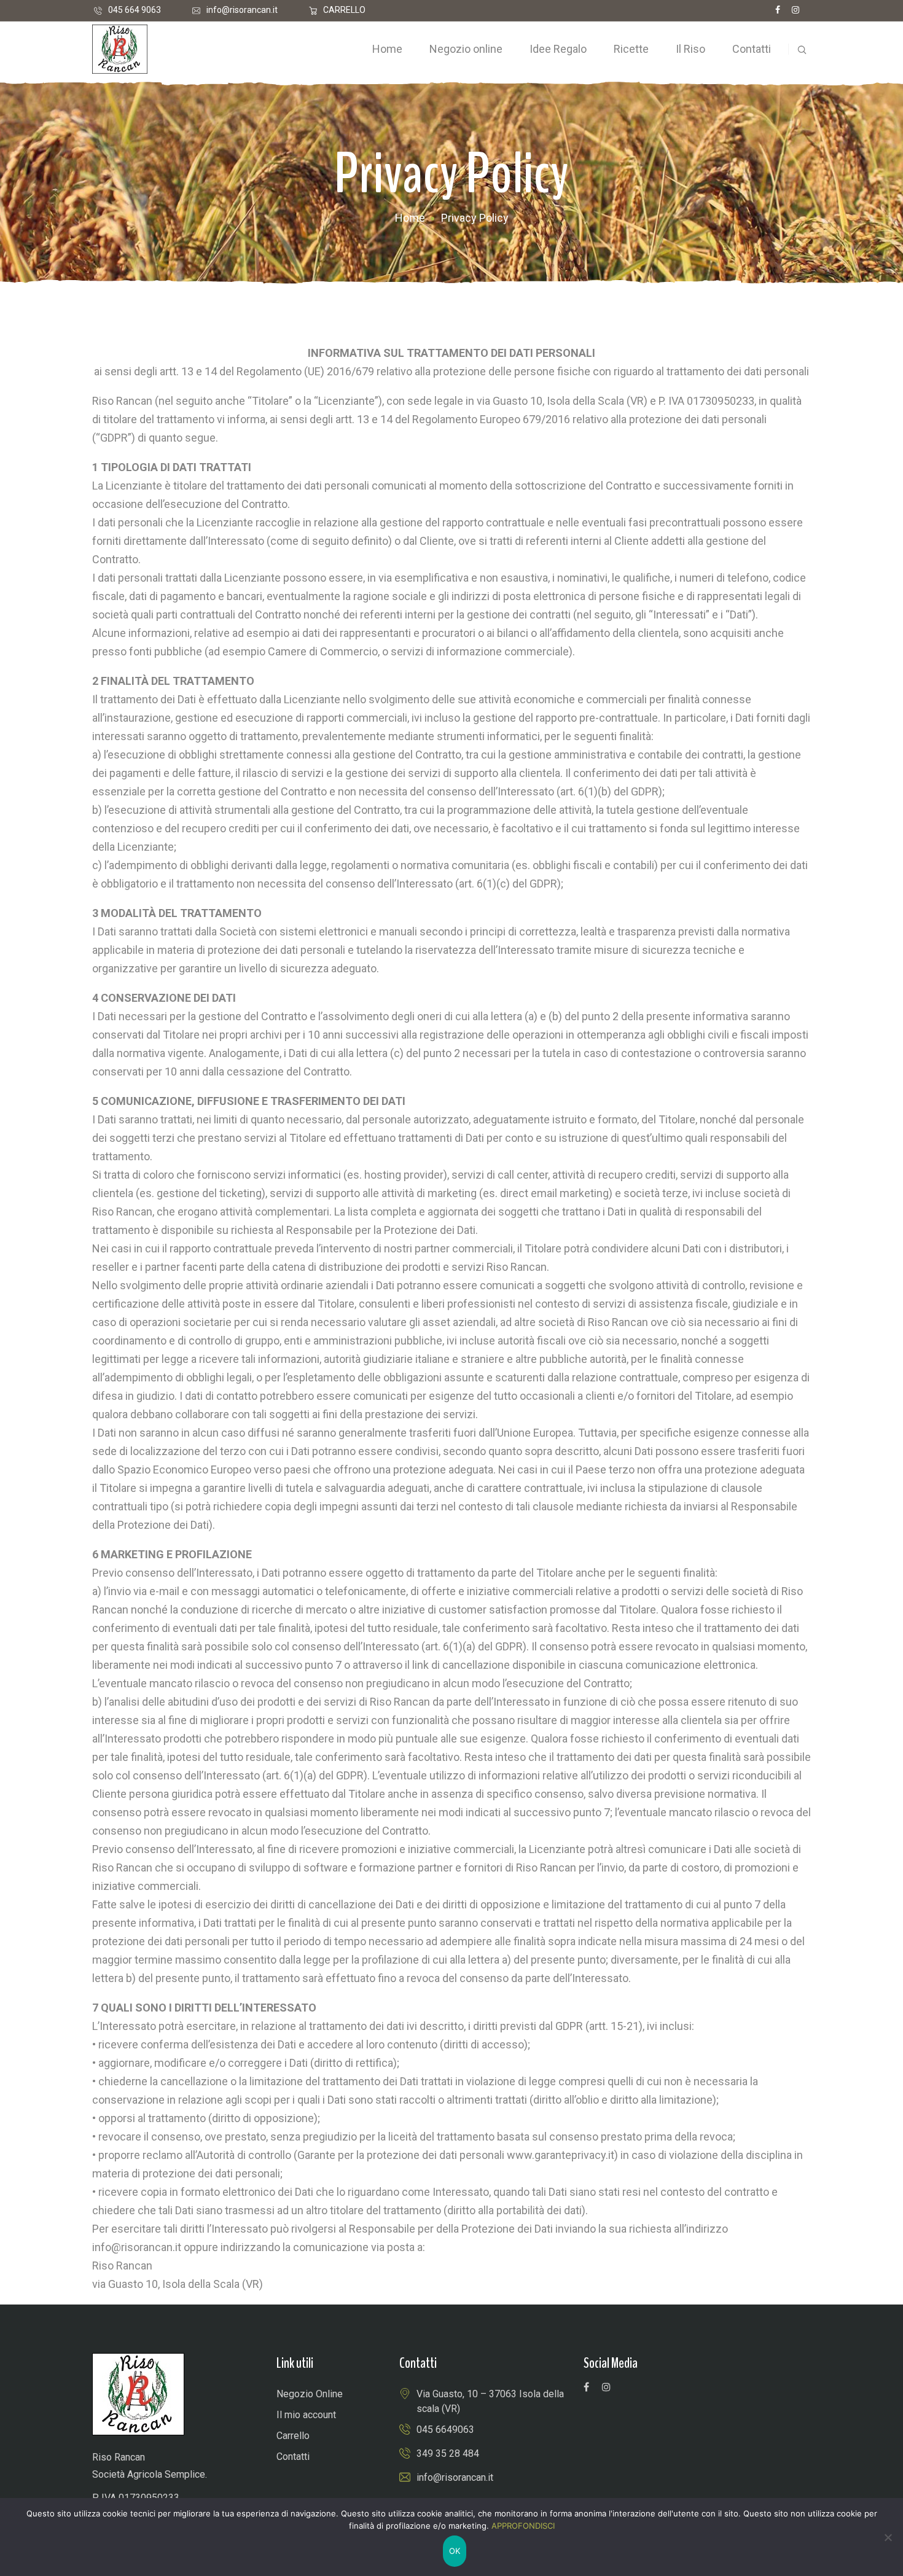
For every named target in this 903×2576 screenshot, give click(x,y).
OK (455, 2551)
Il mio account (306, 2415)
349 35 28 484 (448, 2453)
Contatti (293, 2457)
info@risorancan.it (242, 10)
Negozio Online (310, 2394)
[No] (888, 2537)
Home (410, 218)
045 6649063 (445, 2430)
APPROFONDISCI (523, 2526)
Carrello (293, 2436)
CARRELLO (344, 10)
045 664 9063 (135, 10)
